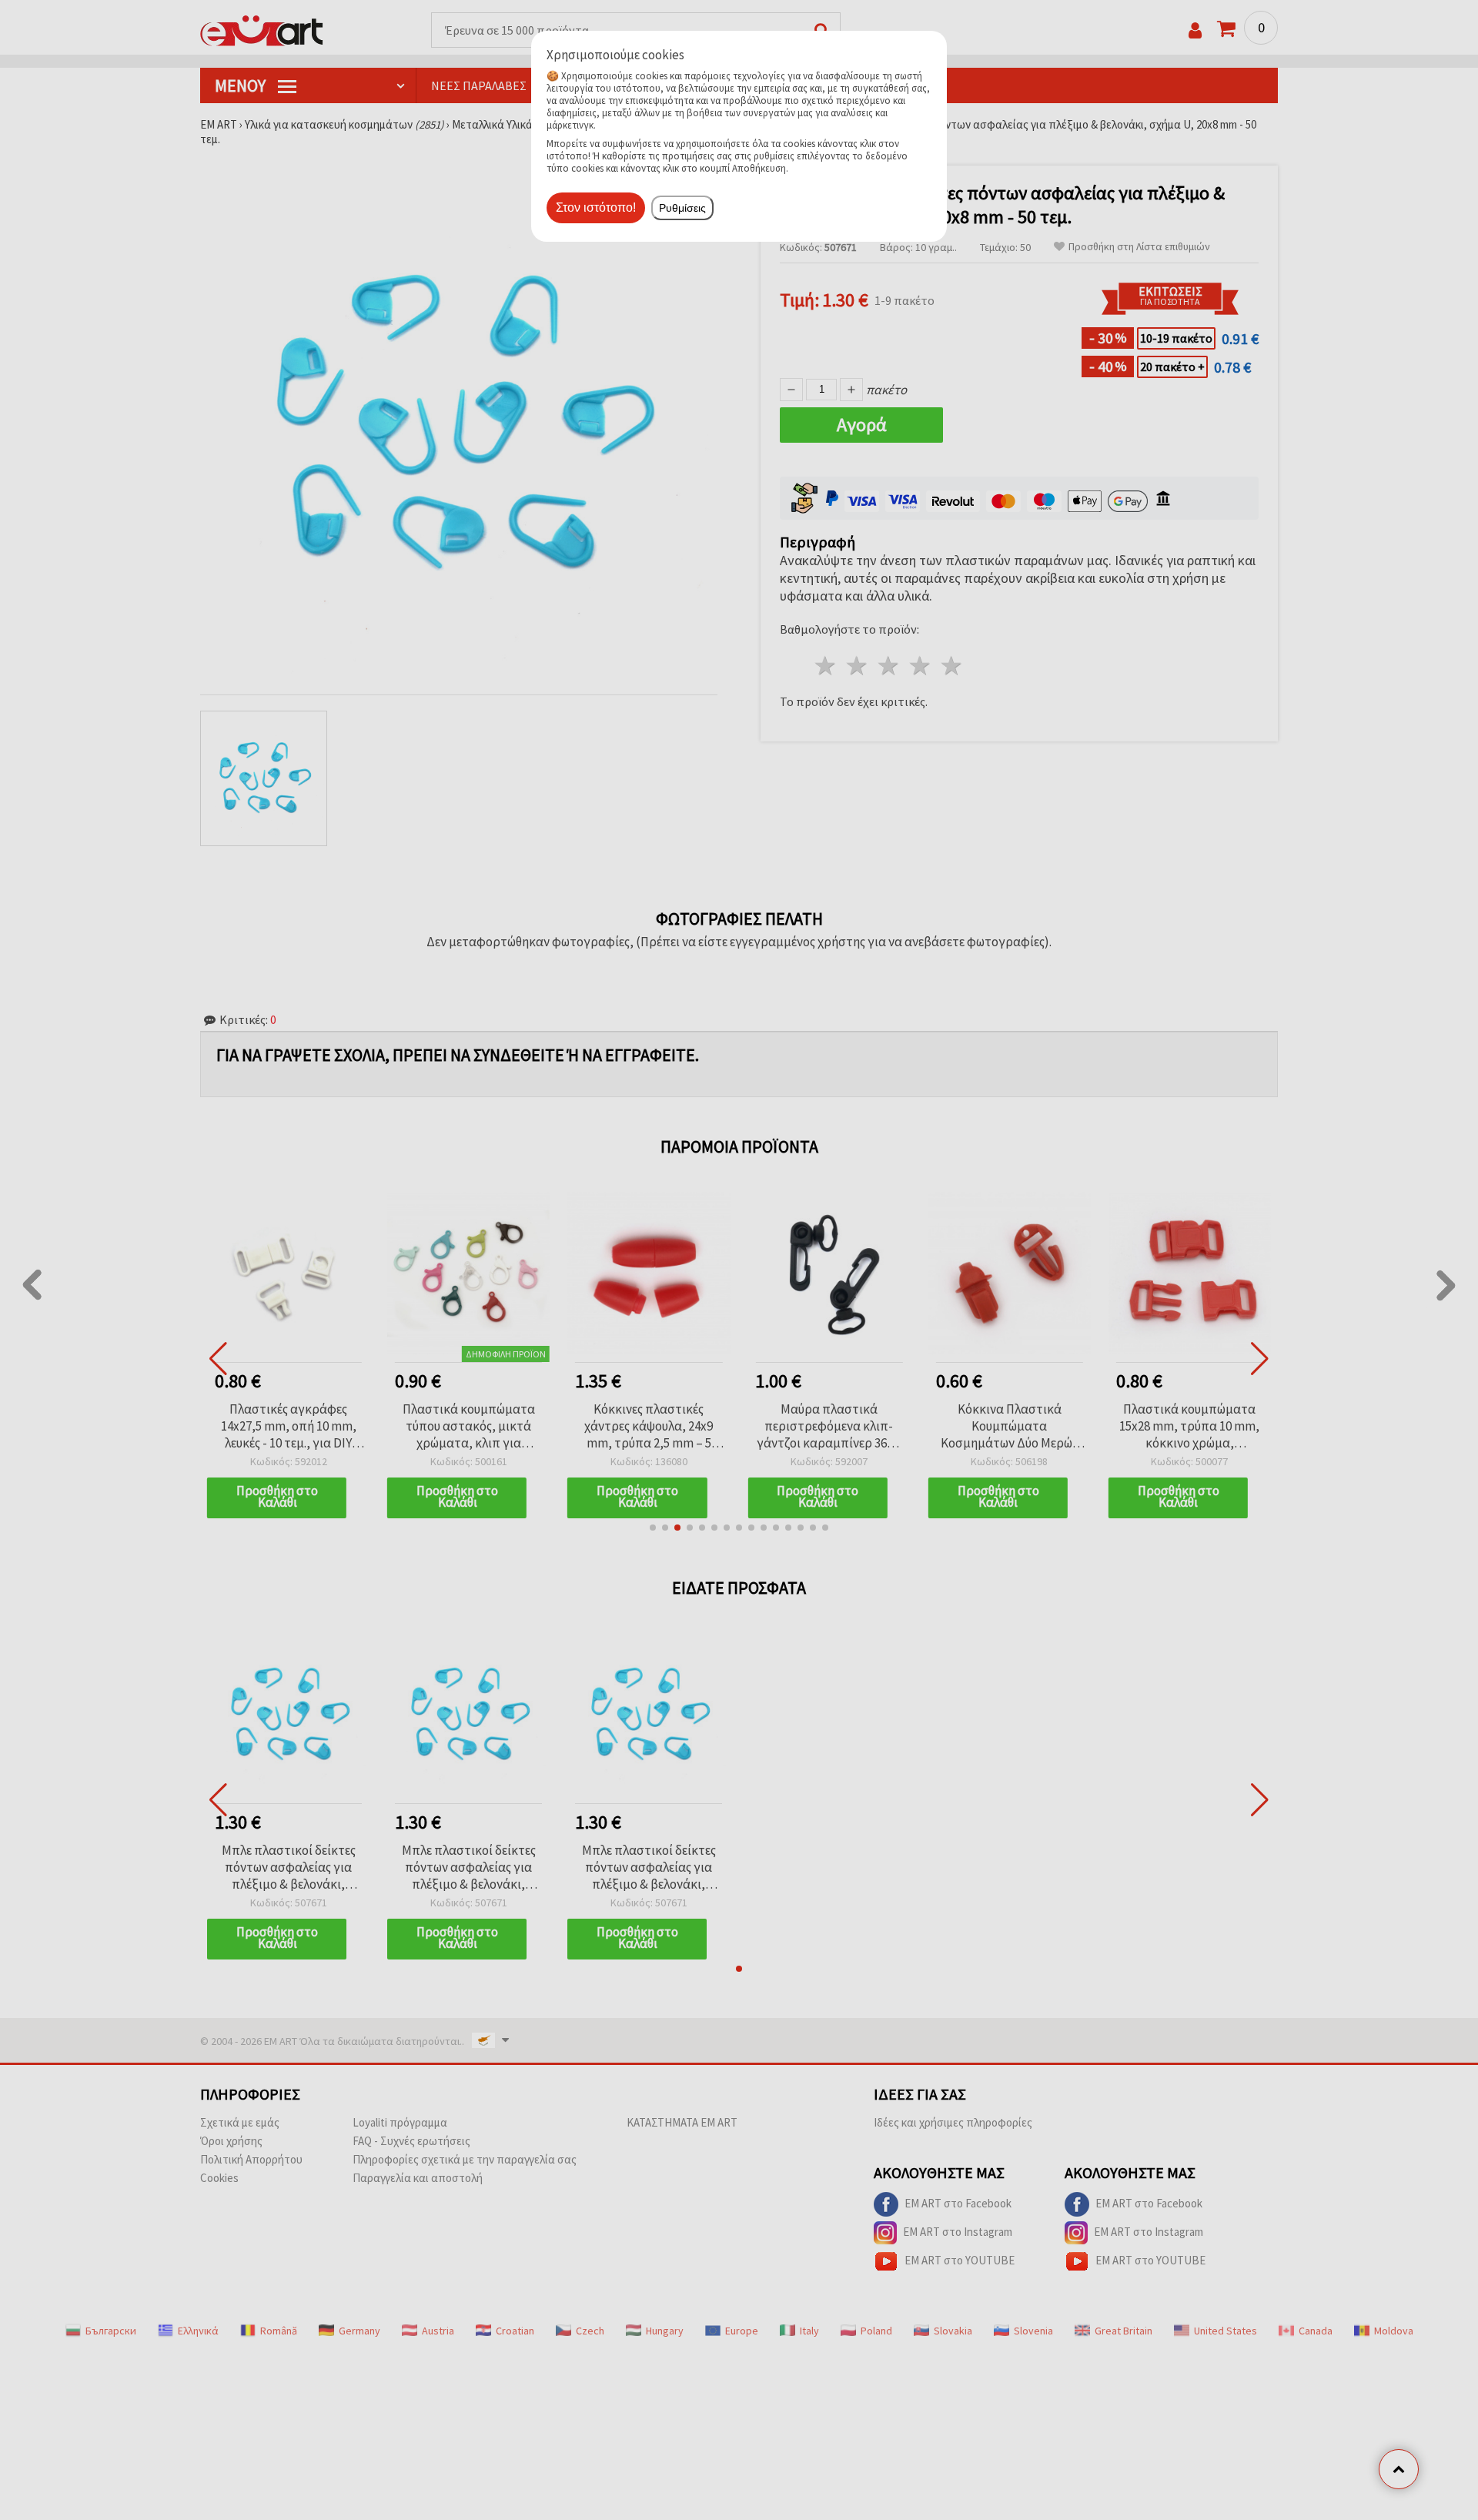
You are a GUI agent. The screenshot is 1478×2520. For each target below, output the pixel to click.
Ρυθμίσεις (682, 208)
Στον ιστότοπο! (596, 207)
